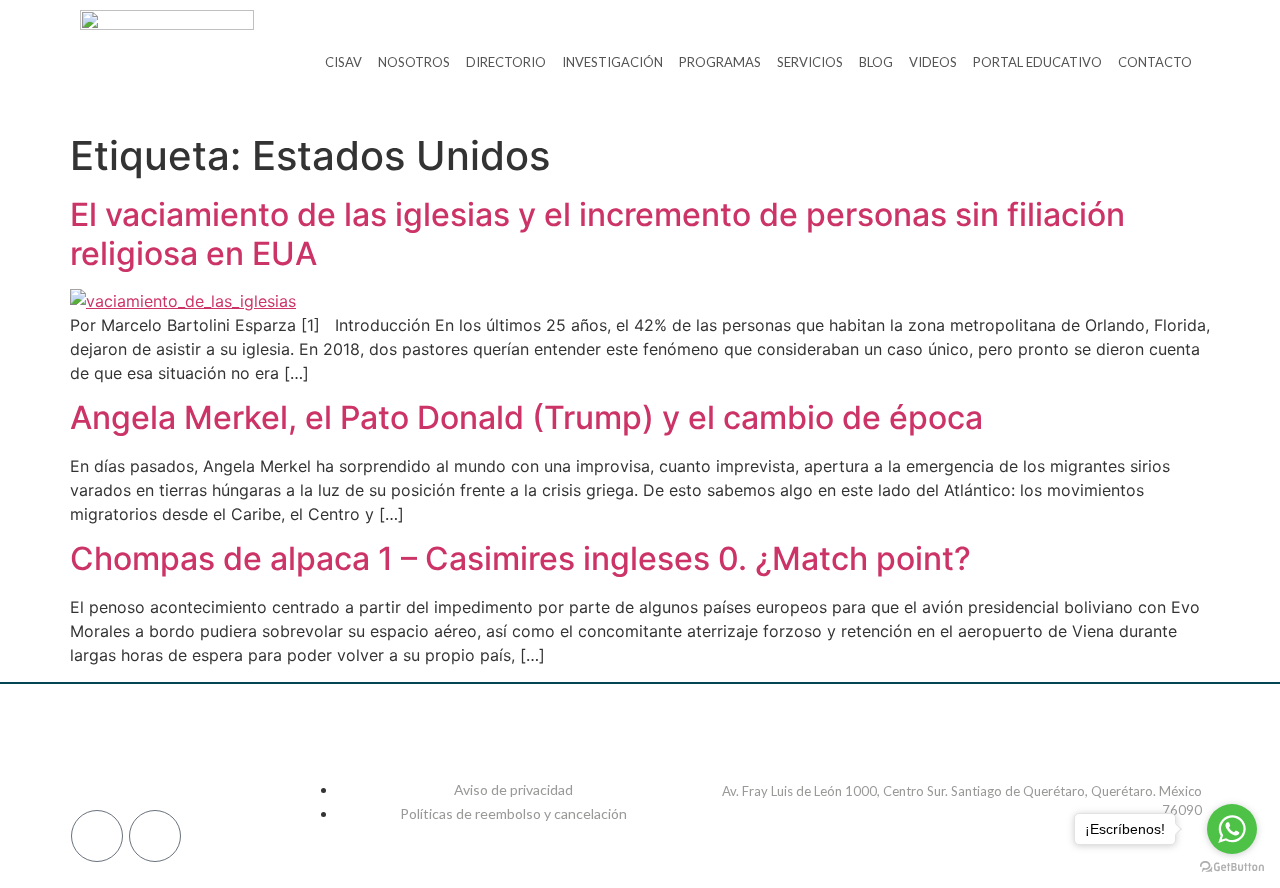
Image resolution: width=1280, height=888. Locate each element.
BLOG (876, 62)
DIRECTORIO (506, 62)
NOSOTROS (414, 62)
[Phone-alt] (97, 836)
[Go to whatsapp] (1232, 829)
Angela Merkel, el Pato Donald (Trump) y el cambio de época (526, 417)
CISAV (343, 62)
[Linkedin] (188, 759)
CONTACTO (1155, 62)
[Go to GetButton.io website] (1232, 867)
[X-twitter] (235, 759)
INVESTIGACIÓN (612, 62)
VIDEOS (933, 62)
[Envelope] (155, 836)
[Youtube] (281, 759)
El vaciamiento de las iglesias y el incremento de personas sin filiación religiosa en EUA (597, 233)
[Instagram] (142, 759)
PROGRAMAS (720, 62)
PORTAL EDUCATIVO (1037, 62)
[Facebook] (95, 759)
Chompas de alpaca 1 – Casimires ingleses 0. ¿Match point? (520, 558)
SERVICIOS (810, 62)
